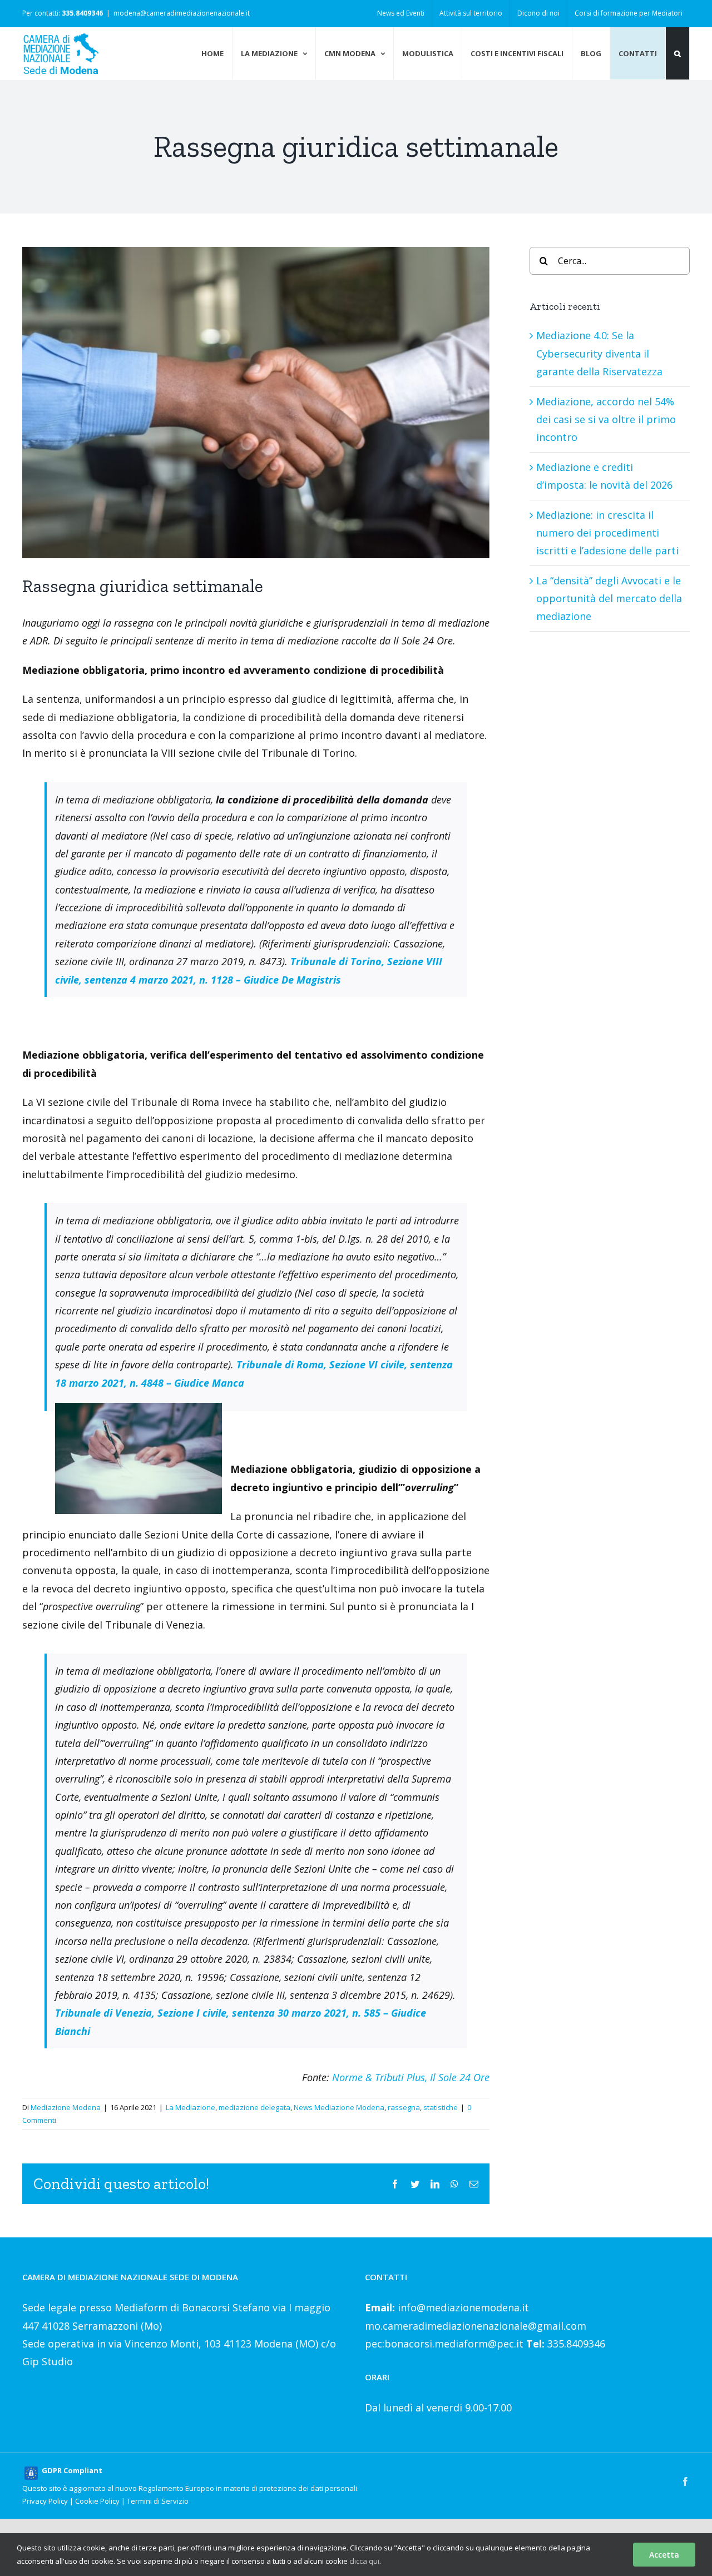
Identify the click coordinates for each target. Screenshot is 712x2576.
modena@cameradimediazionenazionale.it (182, 13)
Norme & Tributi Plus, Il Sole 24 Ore (411, 2077)
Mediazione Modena (66, 2107)
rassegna (404, 2107)
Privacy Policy (45, 2501)
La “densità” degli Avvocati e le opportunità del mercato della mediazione (609, 599)
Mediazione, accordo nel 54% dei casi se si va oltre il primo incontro (606, 420)
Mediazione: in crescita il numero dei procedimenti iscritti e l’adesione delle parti (607, 533)
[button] (678, 53)
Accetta (664, 2555)
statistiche (441, 2107)
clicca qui (364, 2561)
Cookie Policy (97, 2501)
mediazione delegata (254, 2107)
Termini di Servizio (158, 2501)
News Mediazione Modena (339, 2107)
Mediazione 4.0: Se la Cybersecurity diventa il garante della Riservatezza (599, 353)
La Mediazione (191, 2107)
